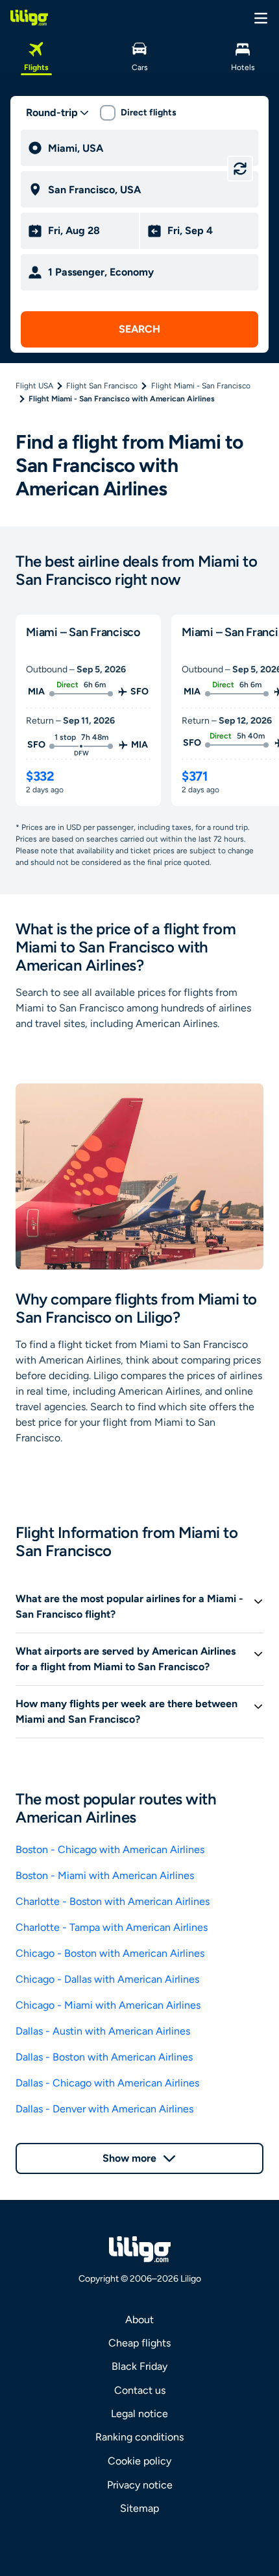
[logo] (29, 18)
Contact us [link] (140, 2390)
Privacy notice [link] (140, 2485)
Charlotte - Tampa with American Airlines (112, 1927)
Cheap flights (139, 2343)
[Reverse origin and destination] (240, 169)
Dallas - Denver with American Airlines (104, 2109)
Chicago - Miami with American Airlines (108, 2005)
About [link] (139, 2320)
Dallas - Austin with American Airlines (103, 2031)
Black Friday (139, 2366)
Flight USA (34, 386)
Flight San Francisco (102, 386)
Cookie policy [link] (139, 2461)
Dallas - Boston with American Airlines (104, 2057)
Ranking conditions (139, 2437)
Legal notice (139, 2414)
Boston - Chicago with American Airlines (110, 1849)
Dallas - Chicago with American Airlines (107, 2083)
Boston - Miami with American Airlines (105, 1875)
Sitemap (139, 2508)
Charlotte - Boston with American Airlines (113, 1901)
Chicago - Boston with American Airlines (110, 1953)
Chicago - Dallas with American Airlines (107, 1979)
